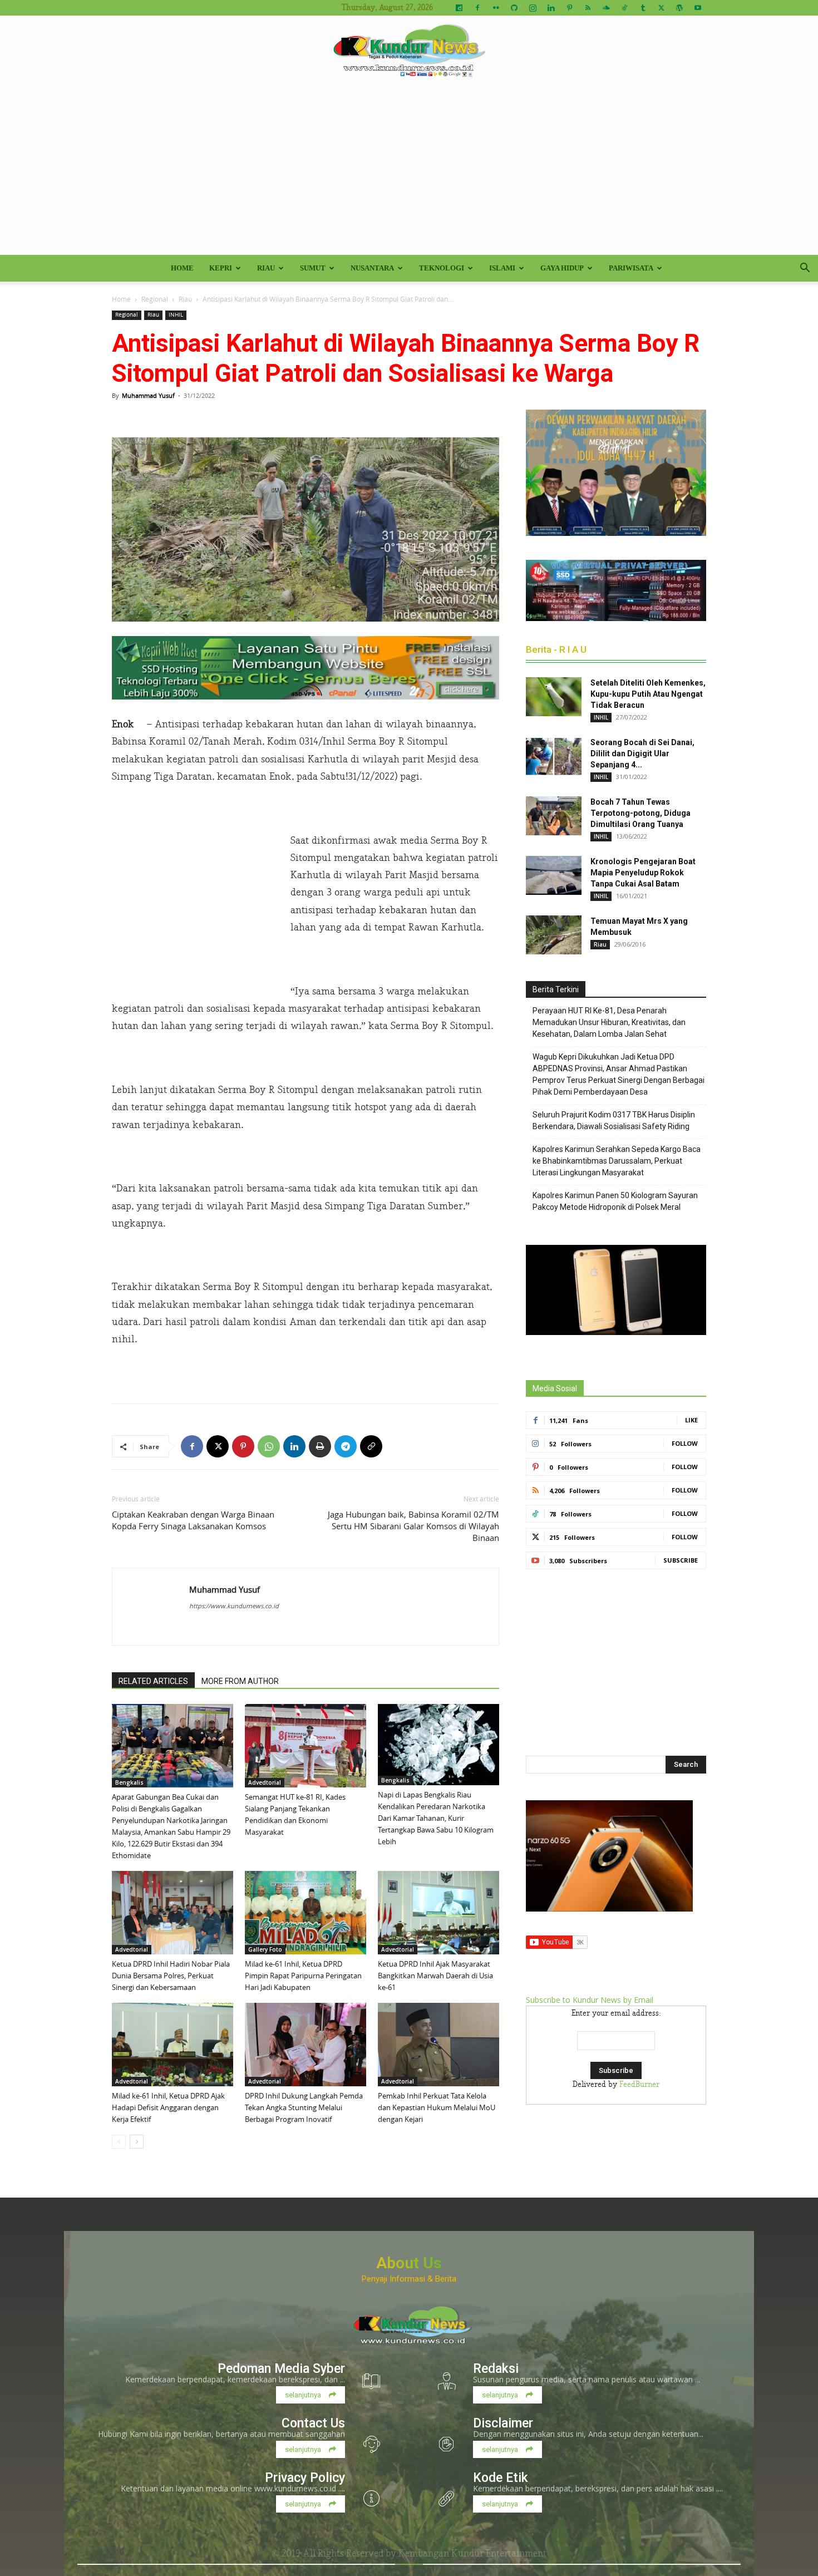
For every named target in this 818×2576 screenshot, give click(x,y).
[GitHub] (514, 8)
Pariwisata (631, 268)
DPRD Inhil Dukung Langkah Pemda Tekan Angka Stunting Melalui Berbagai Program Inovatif (304, 2107)
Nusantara (372, 268)
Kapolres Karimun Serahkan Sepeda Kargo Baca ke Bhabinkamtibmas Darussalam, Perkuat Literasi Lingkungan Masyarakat (617, 1161)
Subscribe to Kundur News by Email (590, 2000)
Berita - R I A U (556, 649)
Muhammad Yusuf (148, 395)
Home (182, 268)
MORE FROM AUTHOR (240, 1681)
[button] (805, 269)
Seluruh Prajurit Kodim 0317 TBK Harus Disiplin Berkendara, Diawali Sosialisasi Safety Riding (614, 1120)
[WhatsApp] (269, 1446)
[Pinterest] (569, 8)
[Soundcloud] (606, 8)
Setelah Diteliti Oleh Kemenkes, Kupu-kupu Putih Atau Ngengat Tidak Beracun (648, 694)
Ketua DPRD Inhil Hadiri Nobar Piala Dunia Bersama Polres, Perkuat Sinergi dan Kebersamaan (171, 1976)
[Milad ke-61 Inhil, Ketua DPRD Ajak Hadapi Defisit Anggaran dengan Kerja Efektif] (173, 2045)
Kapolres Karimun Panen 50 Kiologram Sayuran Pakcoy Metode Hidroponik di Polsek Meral (615, 1201)
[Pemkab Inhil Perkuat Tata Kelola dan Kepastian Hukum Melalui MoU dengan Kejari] (438, 2045)
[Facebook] (477, 8)
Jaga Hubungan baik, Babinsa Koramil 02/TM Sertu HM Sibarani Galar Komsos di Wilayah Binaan (413, 1526)
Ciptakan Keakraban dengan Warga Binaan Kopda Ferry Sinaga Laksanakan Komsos (193, 1520)
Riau (266, 268)
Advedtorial (265, 1782)
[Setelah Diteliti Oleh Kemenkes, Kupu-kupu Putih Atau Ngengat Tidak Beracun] (554, 697)
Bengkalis (129, 1782)
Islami (502, 268)
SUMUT (313, 268)
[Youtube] (698, 8)
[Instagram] (533, 8)
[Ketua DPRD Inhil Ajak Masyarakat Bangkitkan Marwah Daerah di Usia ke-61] (438, 1913)
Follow (685, 1443)
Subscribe (681, 1560)
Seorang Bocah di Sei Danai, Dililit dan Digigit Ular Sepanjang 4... (642, 753)
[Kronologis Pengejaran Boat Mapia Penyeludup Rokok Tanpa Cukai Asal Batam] (554, 875)
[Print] (320, 1446)
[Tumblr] (643, 8)
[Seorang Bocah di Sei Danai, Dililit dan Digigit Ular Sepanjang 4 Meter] (554, 756)
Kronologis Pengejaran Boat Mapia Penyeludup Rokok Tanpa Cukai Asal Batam (643, 873)
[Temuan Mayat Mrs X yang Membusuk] (554, 935)
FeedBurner (639, 2085)
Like (691, 1420)
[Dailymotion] (459, 8)
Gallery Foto (265, 1949)
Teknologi (442, 268)
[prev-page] (119, 2142)
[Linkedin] (551, 8)
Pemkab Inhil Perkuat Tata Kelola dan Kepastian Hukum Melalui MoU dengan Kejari (437, 2107)
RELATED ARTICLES (153, 1681)
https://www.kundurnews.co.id (234, 1606)
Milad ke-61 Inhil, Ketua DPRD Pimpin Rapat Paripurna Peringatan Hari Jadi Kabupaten (303, 1976)
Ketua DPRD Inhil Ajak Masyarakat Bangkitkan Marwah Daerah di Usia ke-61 (435, 1976)
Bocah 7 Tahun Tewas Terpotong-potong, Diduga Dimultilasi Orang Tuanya (640, 813)
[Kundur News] (409, 52)
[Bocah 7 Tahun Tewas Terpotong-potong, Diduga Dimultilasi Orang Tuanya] (554, 816)
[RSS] (588, 8)
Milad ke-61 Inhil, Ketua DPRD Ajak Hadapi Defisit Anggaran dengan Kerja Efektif (168, 2107)
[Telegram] (346, 1446)
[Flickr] (496, 8)
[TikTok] (624, 8)
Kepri (221, 268)
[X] (661, 8)
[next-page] (137, 2142)
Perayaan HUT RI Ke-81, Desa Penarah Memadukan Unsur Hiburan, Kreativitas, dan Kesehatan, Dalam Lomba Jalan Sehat (609, 1022)
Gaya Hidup (562, 268)
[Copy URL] (371, 1446)
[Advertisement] (409, 171)
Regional (155, 299)
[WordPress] (679, 8)
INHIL (176, 315)
